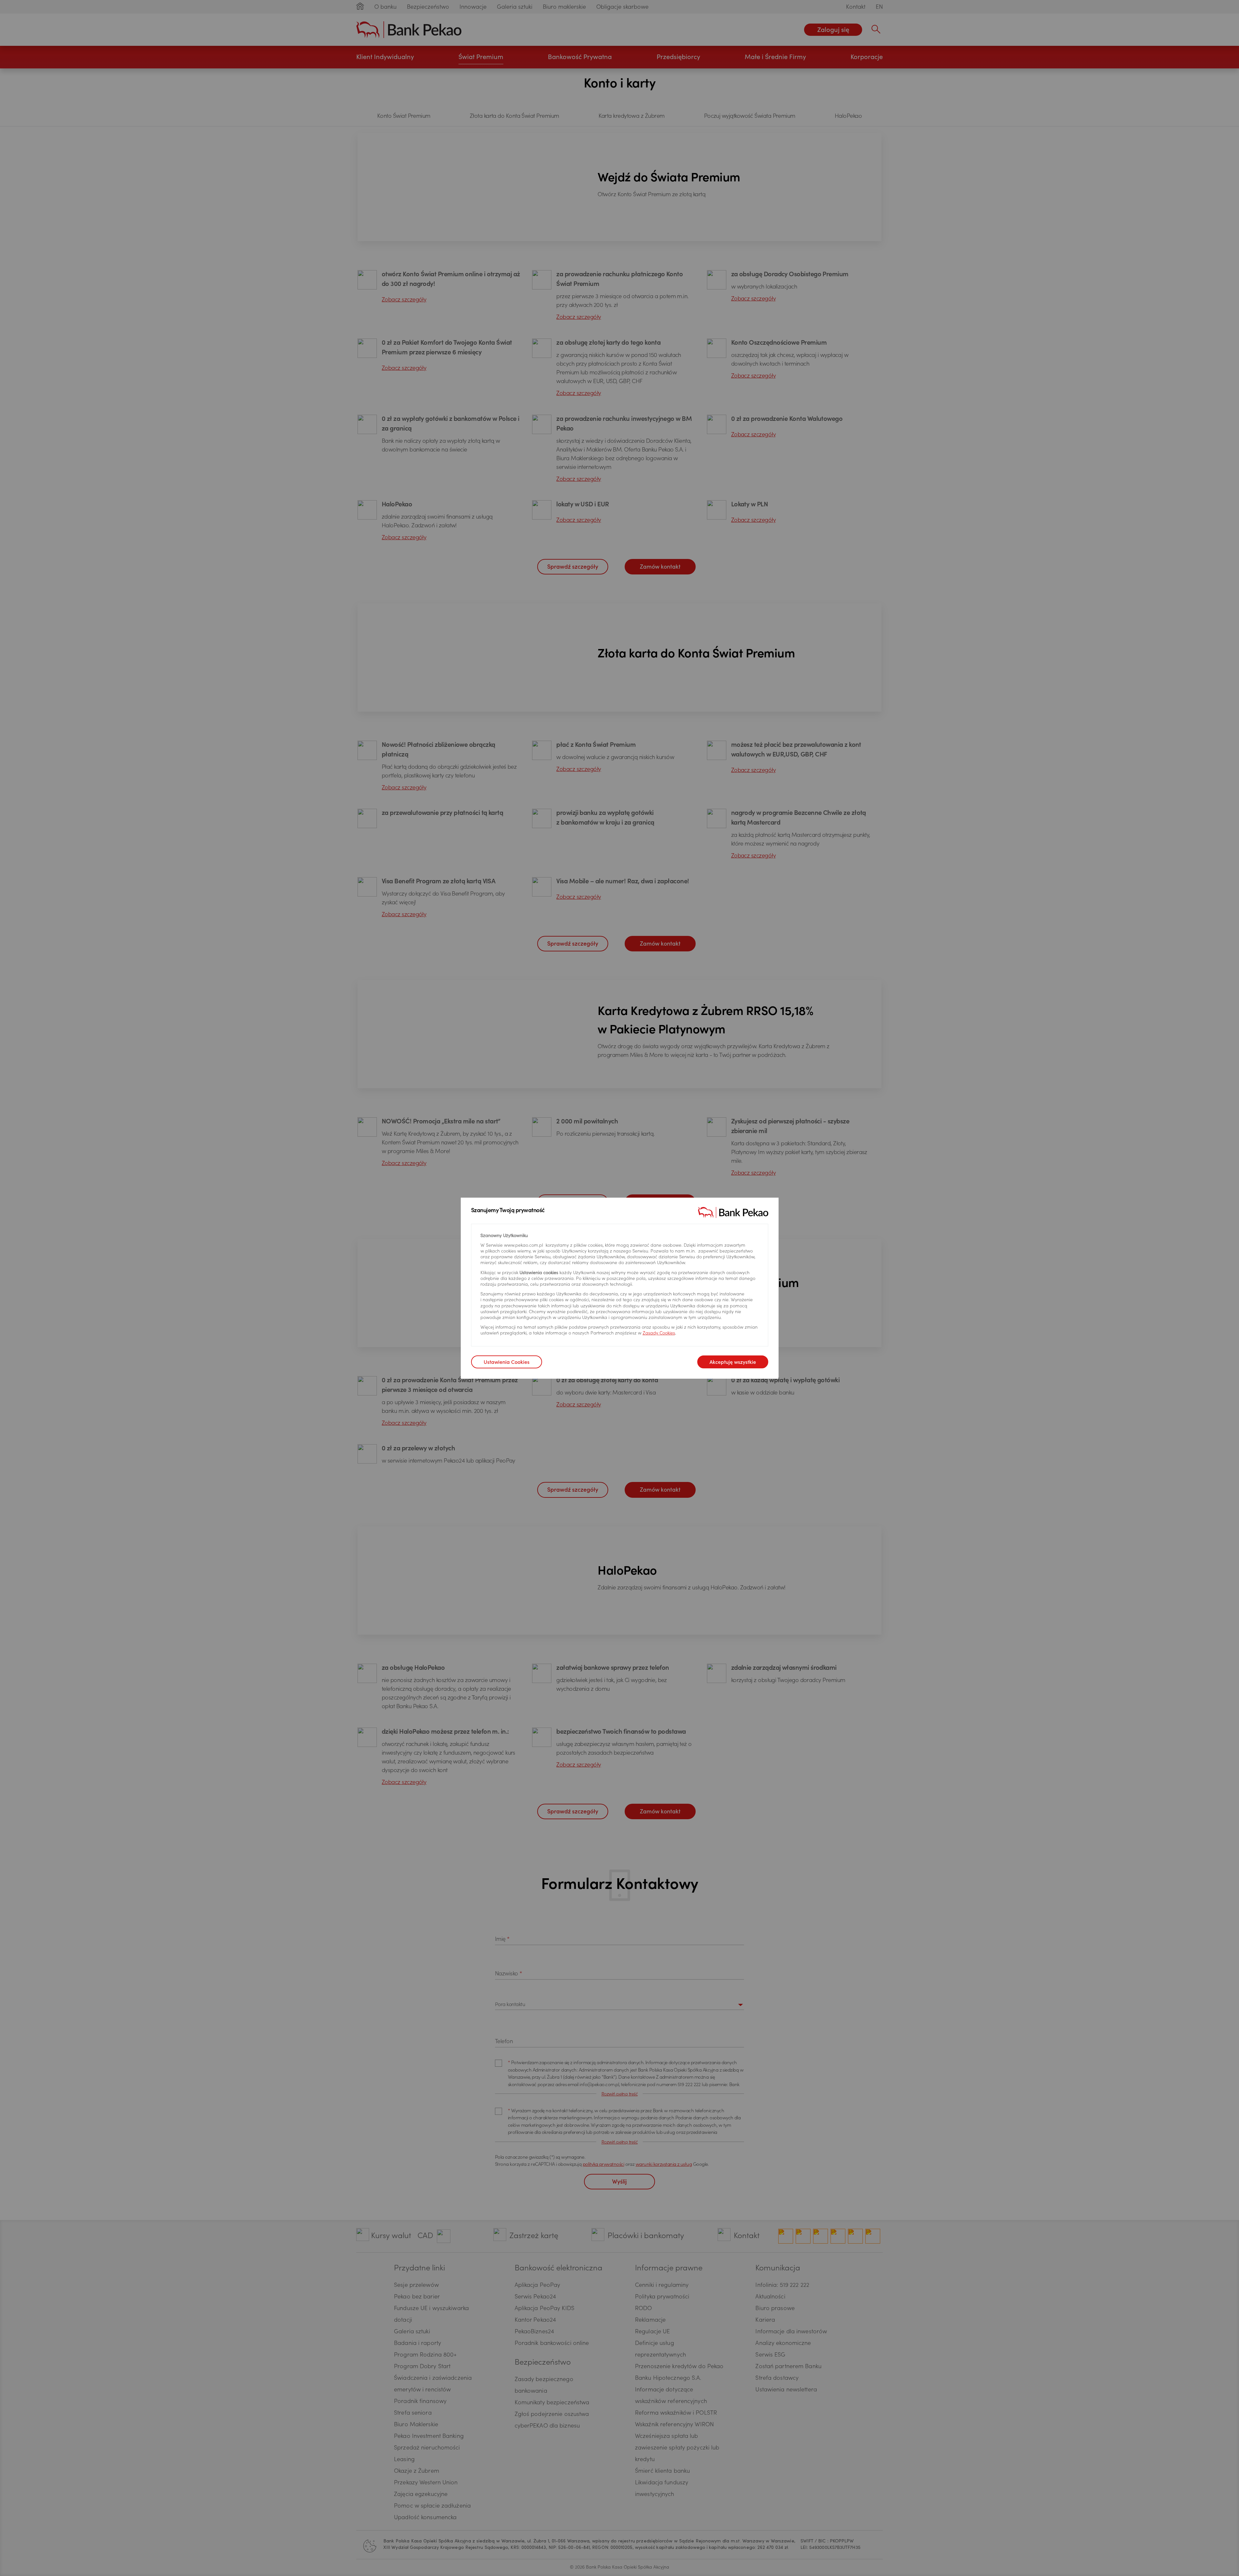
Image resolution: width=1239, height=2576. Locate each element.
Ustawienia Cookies (507, 1363)
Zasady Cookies (659, 1334)
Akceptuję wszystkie (733, 1363)
